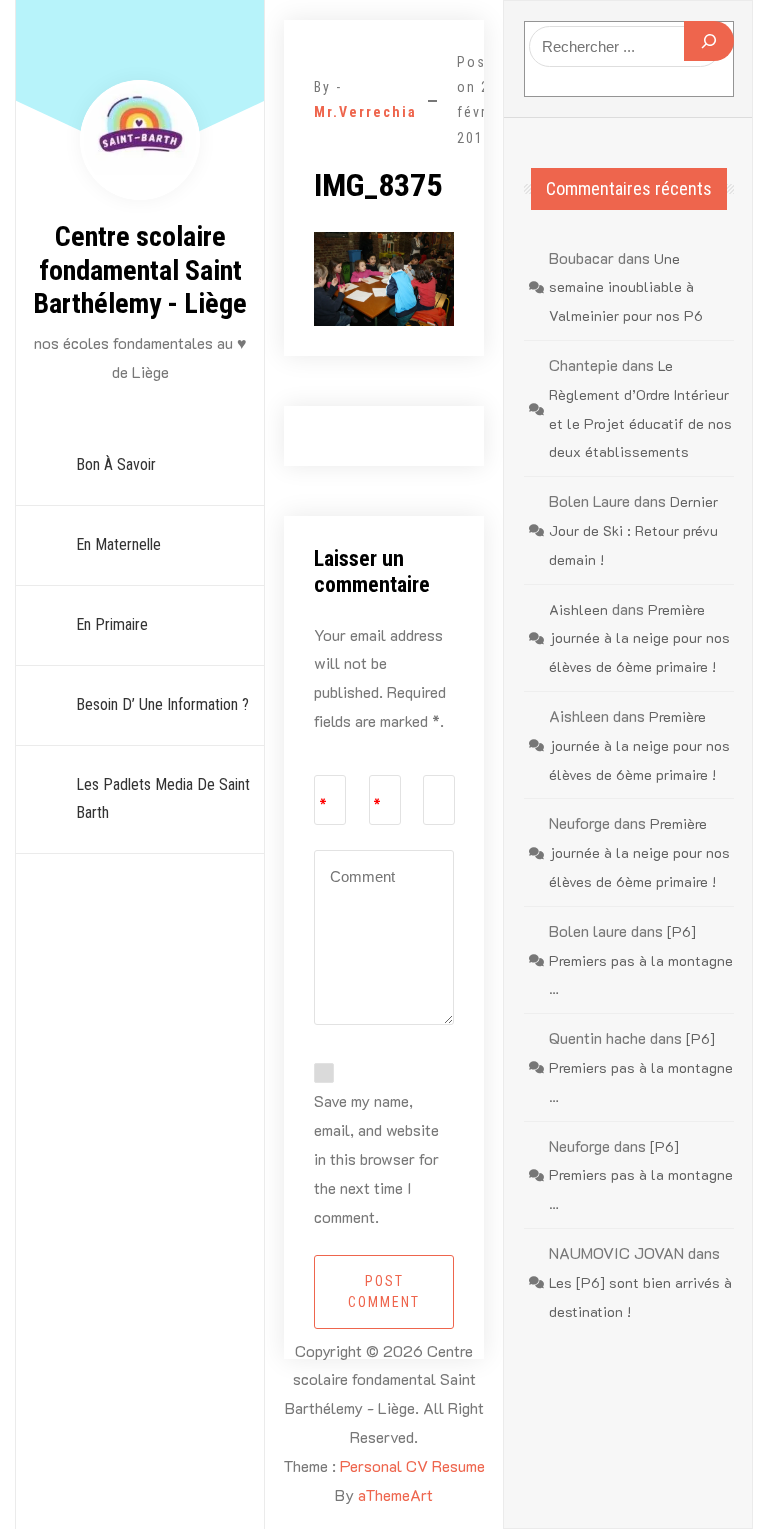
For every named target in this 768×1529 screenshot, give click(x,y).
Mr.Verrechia (365, 112)
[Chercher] (709, 41)
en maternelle (118, 544)
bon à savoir (116, 464)
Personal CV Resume (412, 1465)
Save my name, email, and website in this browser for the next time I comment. (376, 1158)
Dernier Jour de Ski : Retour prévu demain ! (633, 530)
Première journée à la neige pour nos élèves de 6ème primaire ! (639, 638)
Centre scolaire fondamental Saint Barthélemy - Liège (140, 270)
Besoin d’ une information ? (162, 704)
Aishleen (578, 609)
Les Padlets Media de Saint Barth (163, 799)
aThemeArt (395, 1494)
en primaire (112, 624)
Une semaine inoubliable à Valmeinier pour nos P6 (626, 287)
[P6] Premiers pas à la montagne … (641, 960)
